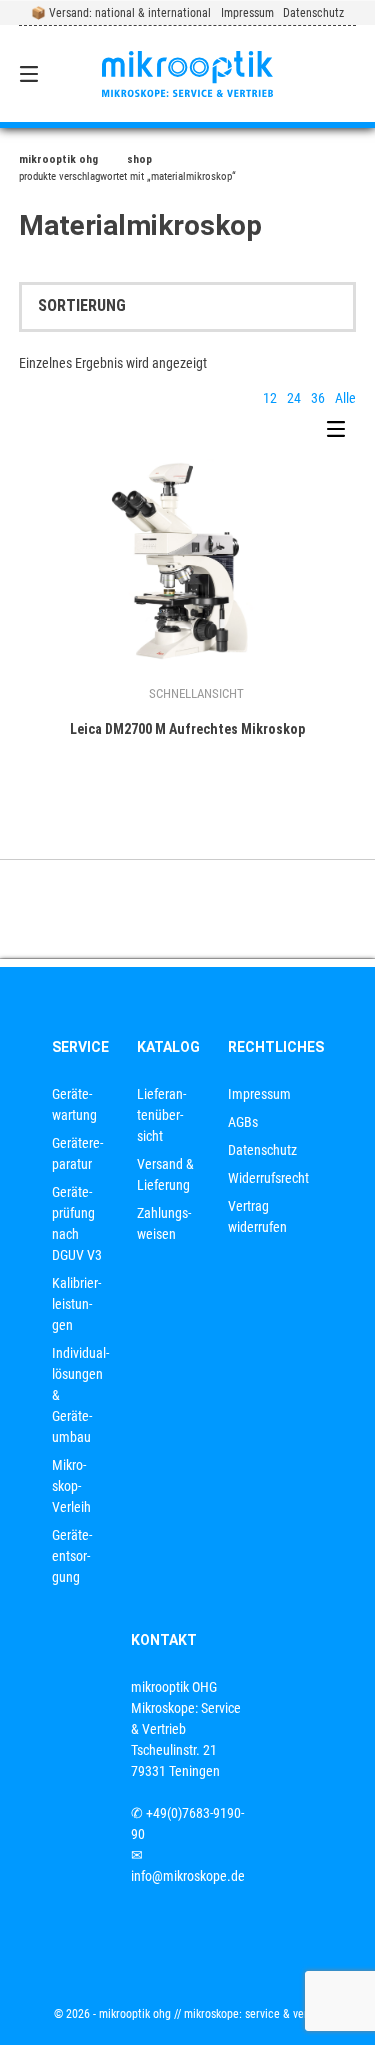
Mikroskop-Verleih (71, 1486)
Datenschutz (313, 13)
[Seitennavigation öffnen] (53, 74)
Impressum (247, 13)
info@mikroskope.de (188, 1876)
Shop (139, 159)
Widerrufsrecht (268, 1178)
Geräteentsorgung (72, 1556)
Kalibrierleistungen (76, 1304)
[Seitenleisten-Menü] (341, 434)
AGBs (243, 1122)
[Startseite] (188, 74)
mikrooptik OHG (58, 159)
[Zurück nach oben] (188, 909)
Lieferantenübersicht (161, 1115)
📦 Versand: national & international (121, 13)
